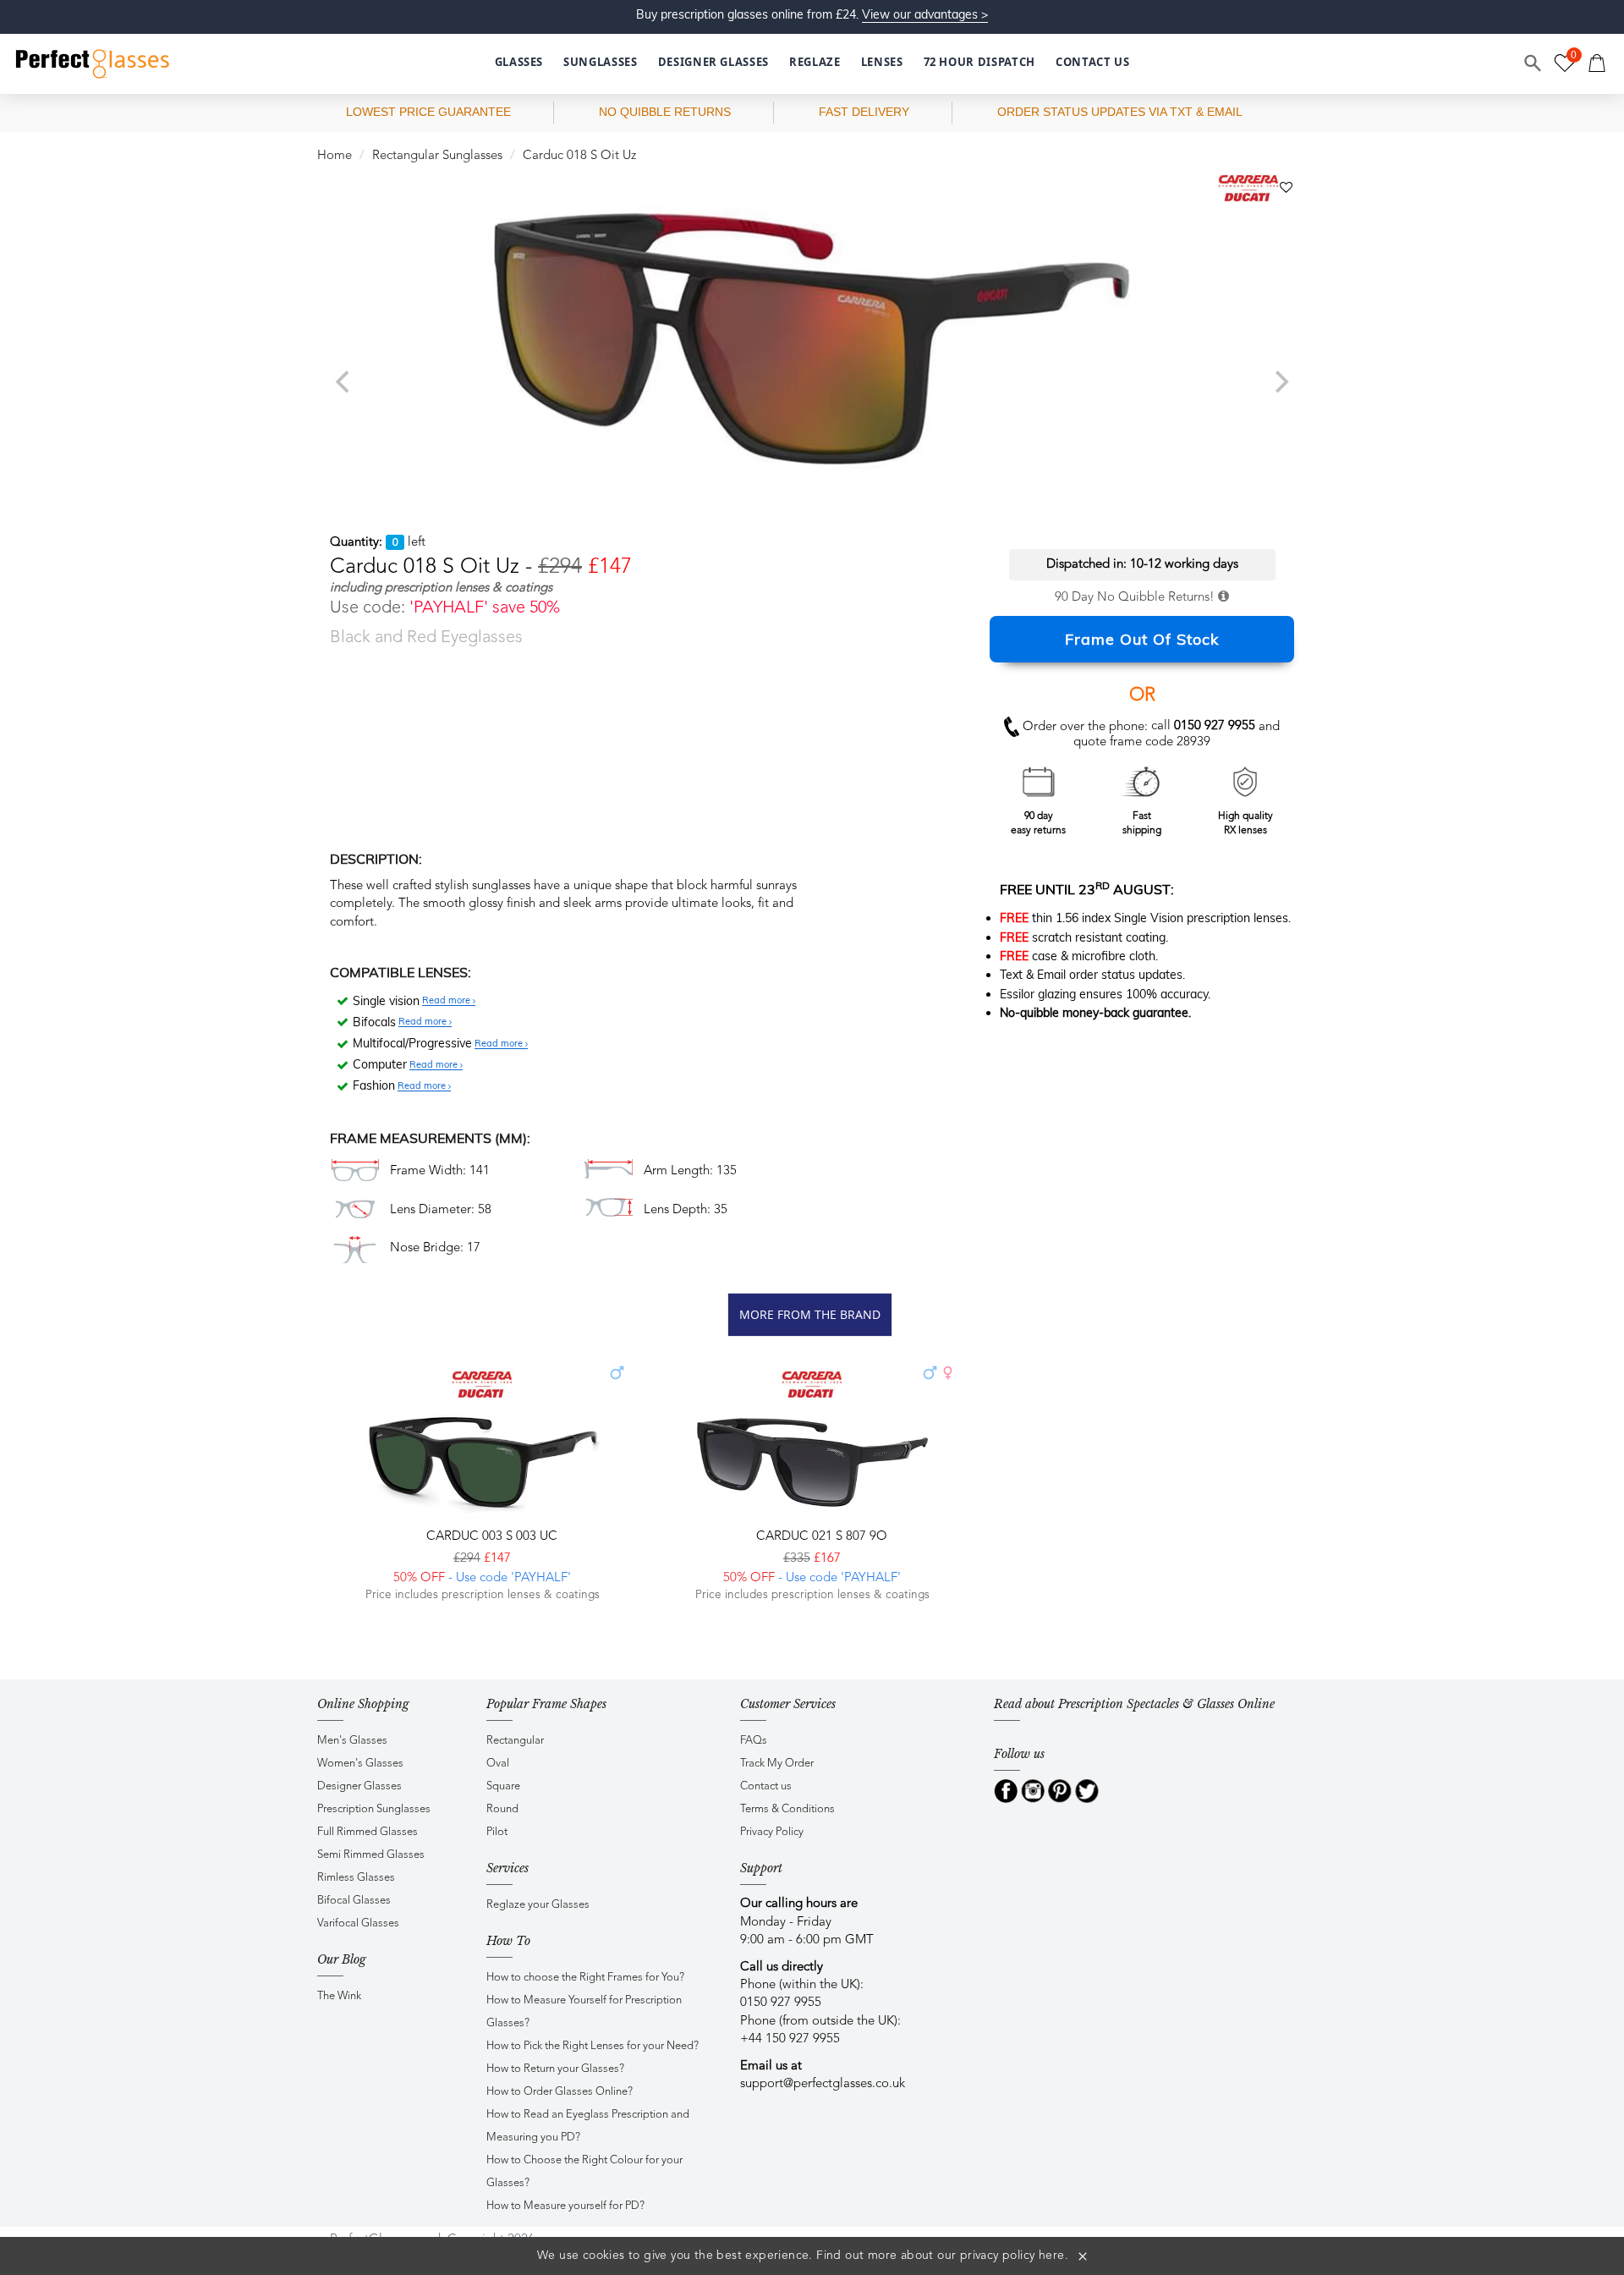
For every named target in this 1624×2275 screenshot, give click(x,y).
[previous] (344, 382)
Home (335, 156)
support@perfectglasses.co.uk (823, 2084)
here (1052, 2256)
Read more (447, 1001)
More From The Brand (810, 1314)
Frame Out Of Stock (1142, 639)
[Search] (1533, 63)
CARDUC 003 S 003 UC (490, 1537)
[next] (1280, 382)
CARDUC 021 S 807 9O (820, 1537)
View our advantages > (925, 14)
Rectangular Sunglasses (437, 156)
